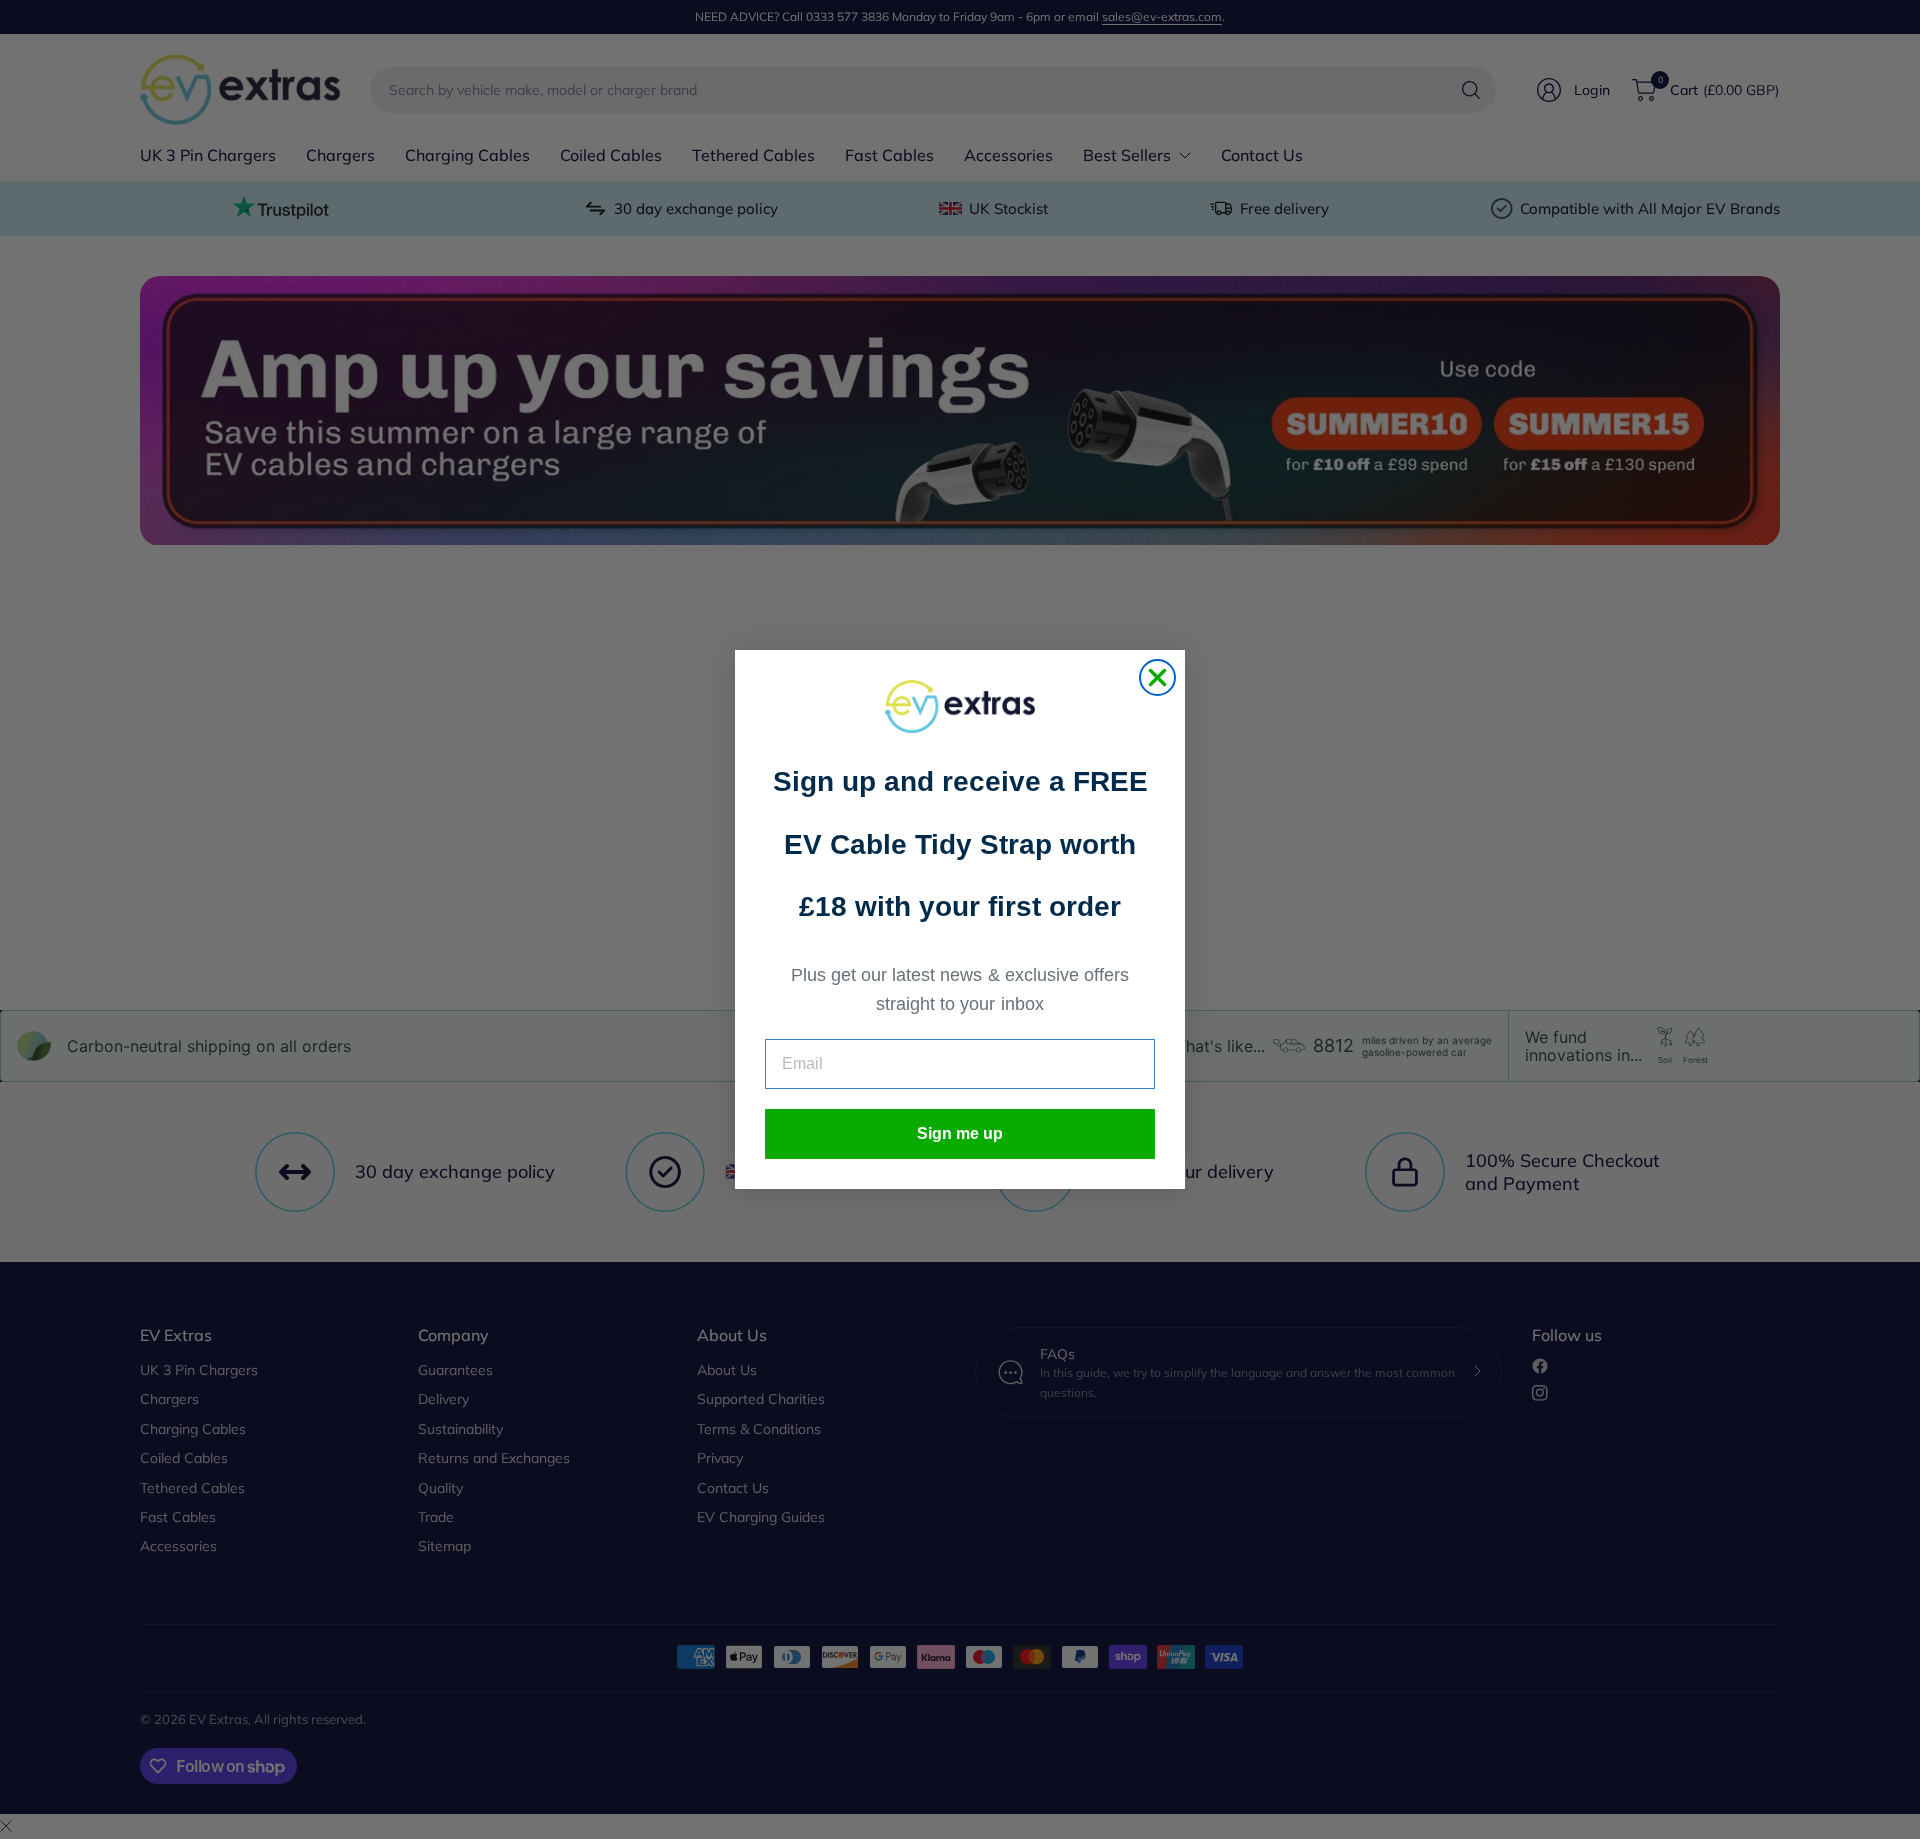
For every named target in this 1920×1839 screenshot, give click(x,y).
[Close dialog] (1157, 677)
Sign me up (960, 1133)
